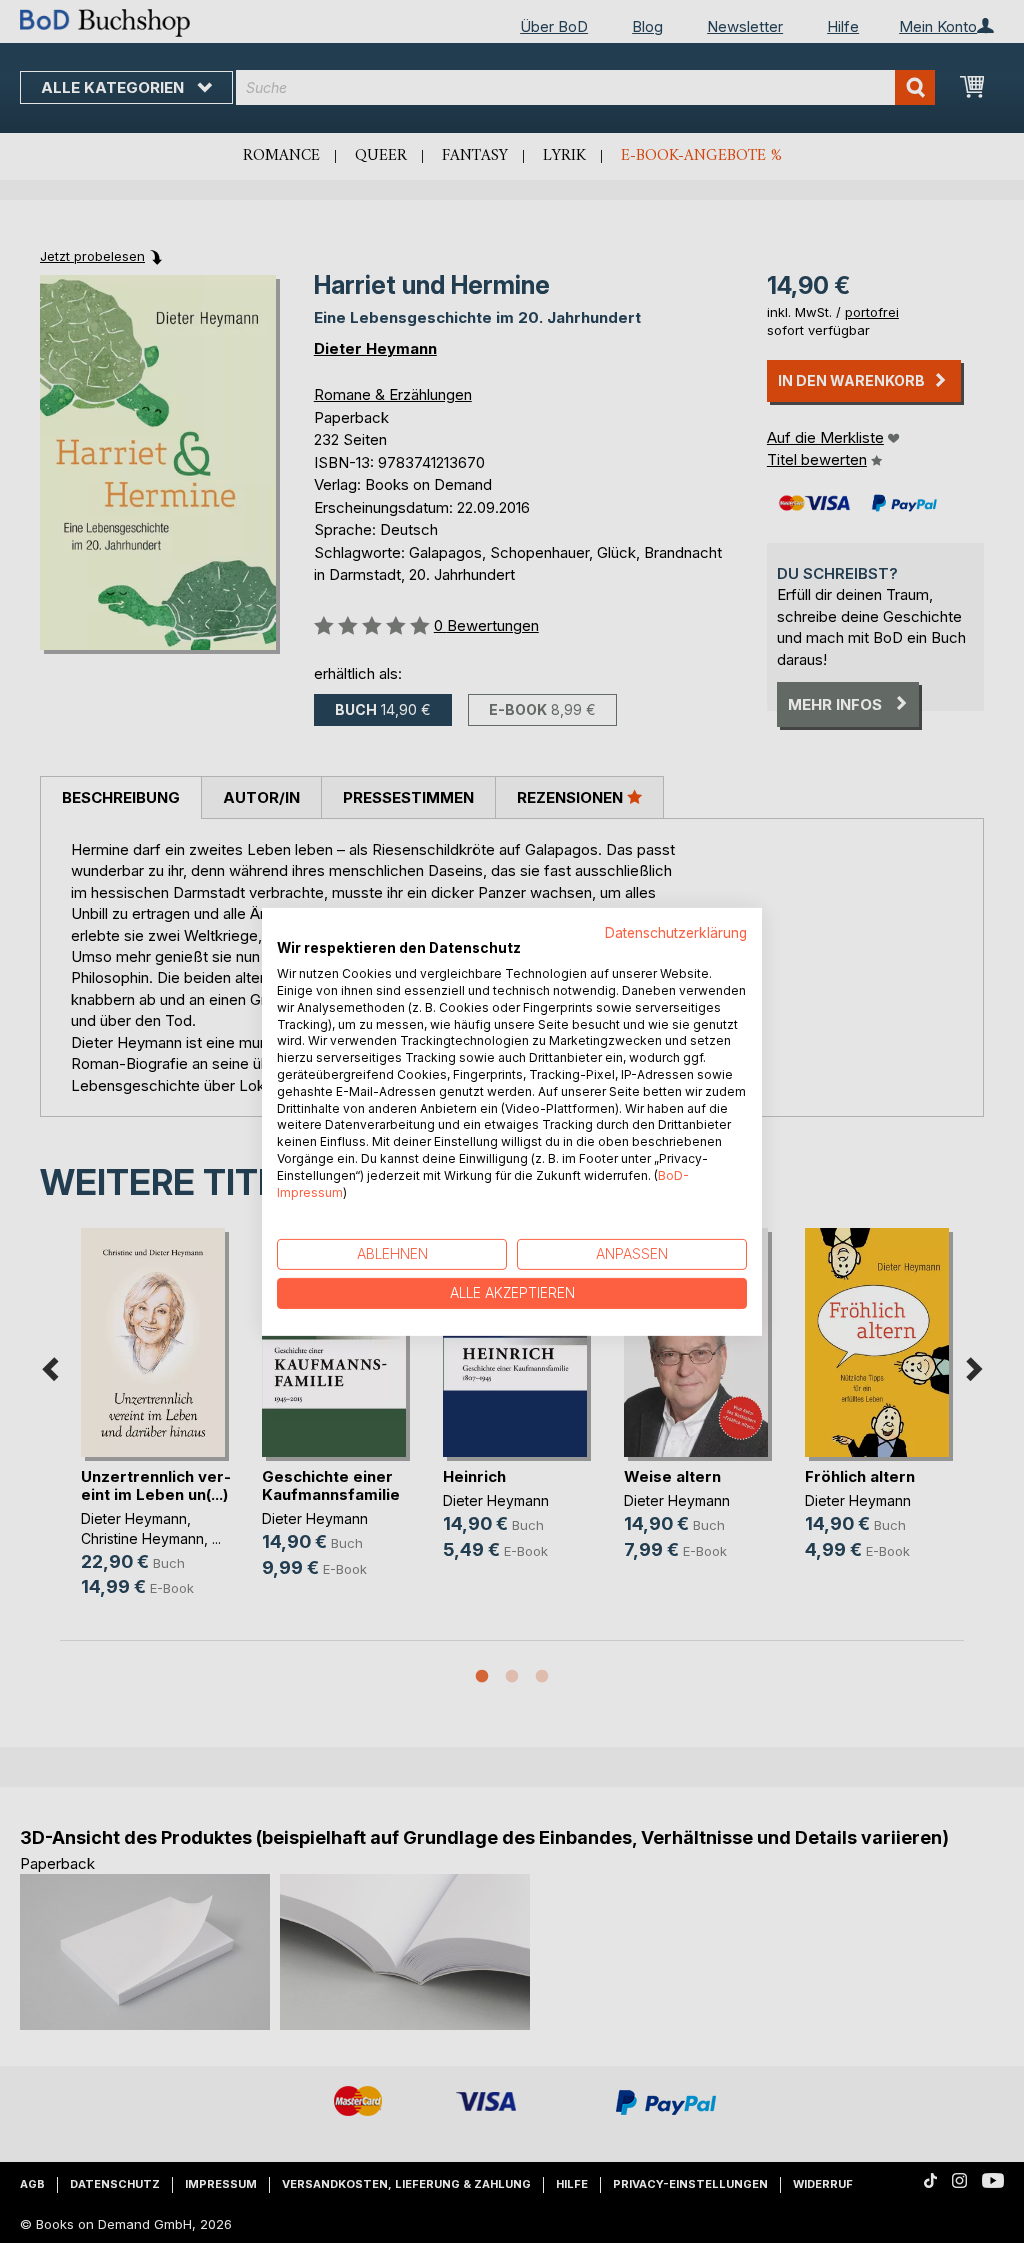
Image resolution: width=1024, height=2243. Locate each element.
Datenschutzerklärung (676, 932)
